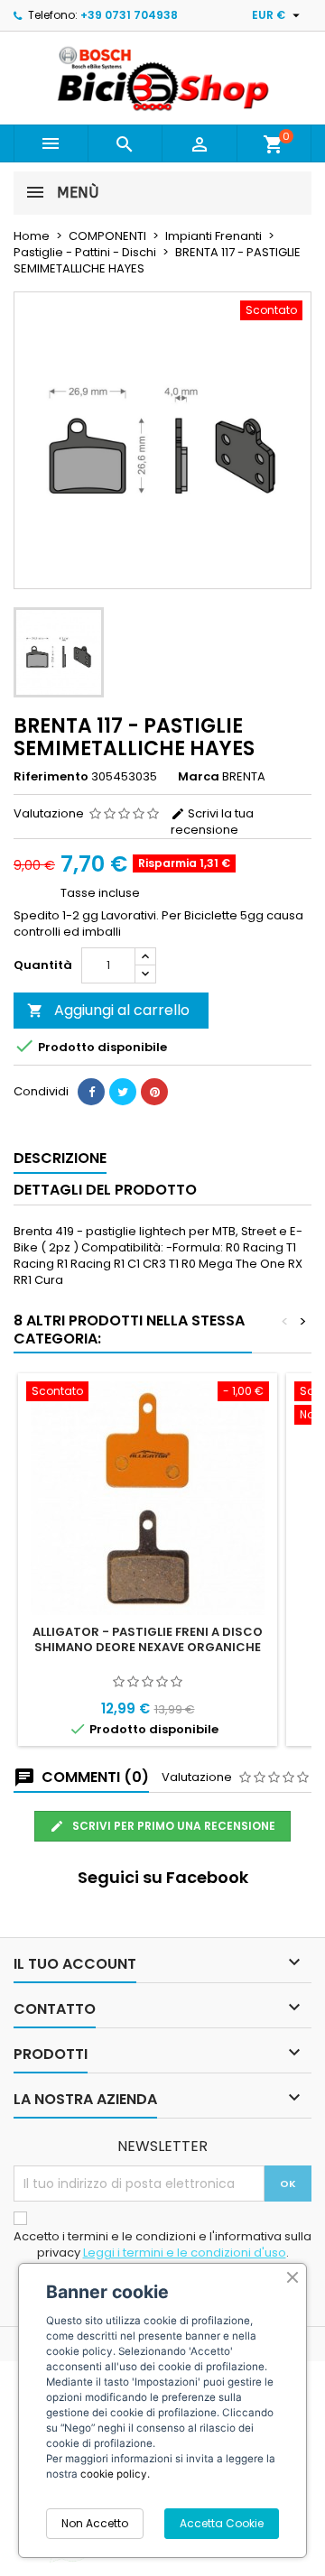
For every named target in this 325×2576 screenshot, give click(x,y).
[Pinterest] (154, 1092)
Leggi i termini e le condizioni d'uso (185, 2253)
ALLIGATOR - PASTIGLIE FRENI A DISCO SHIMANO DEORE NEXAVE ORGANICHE (148, 1639)
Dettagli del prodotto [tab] (105, 1190)
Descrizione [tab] (60, 1158)
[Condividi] (91, 1092)
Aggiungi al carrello (108, 1010)
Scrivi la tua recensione (212, 822)
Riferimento (51, 777)
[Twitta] (123, 1092)
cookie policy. (115, 2474)
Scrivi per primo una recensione (172, 1826)
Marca (199, 777)
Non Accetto (95, 2523)
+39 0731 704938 (129, 15)
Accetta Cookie (222, 2523)
